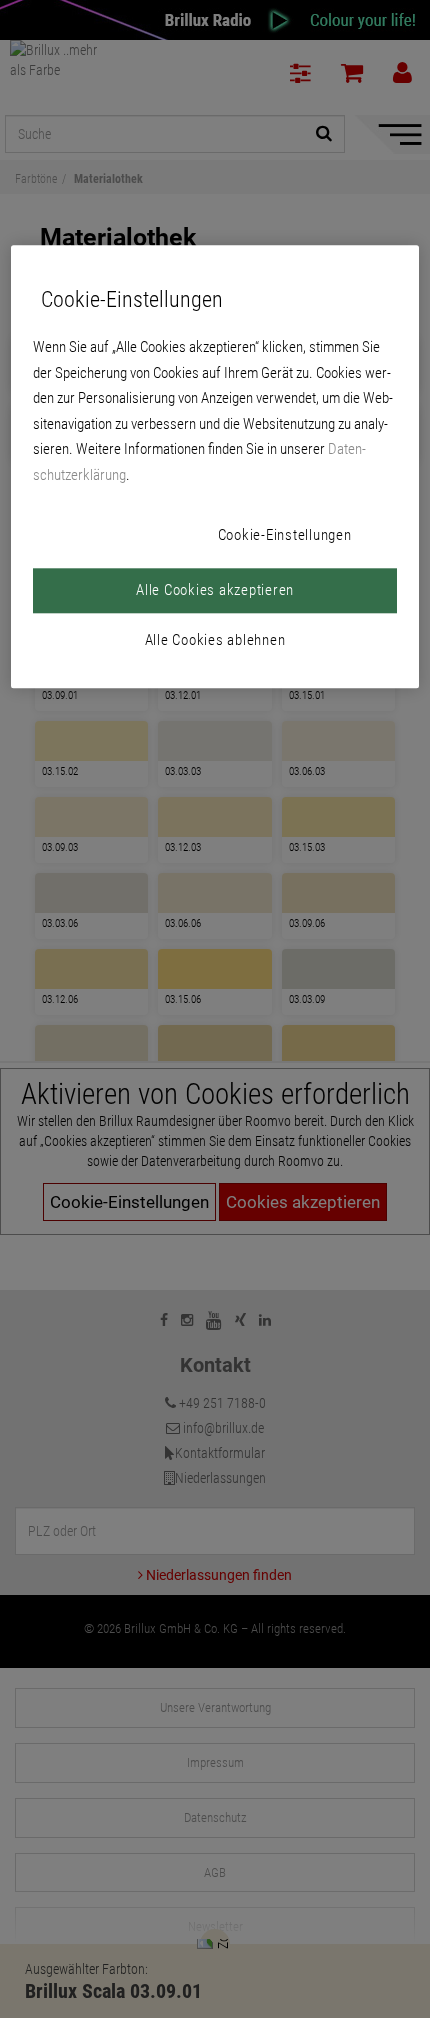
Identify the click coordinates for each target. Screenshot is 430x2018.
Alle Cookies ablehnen (215, 641)
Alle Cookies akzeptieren (215, 591)
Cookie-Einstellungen (285, 536)
